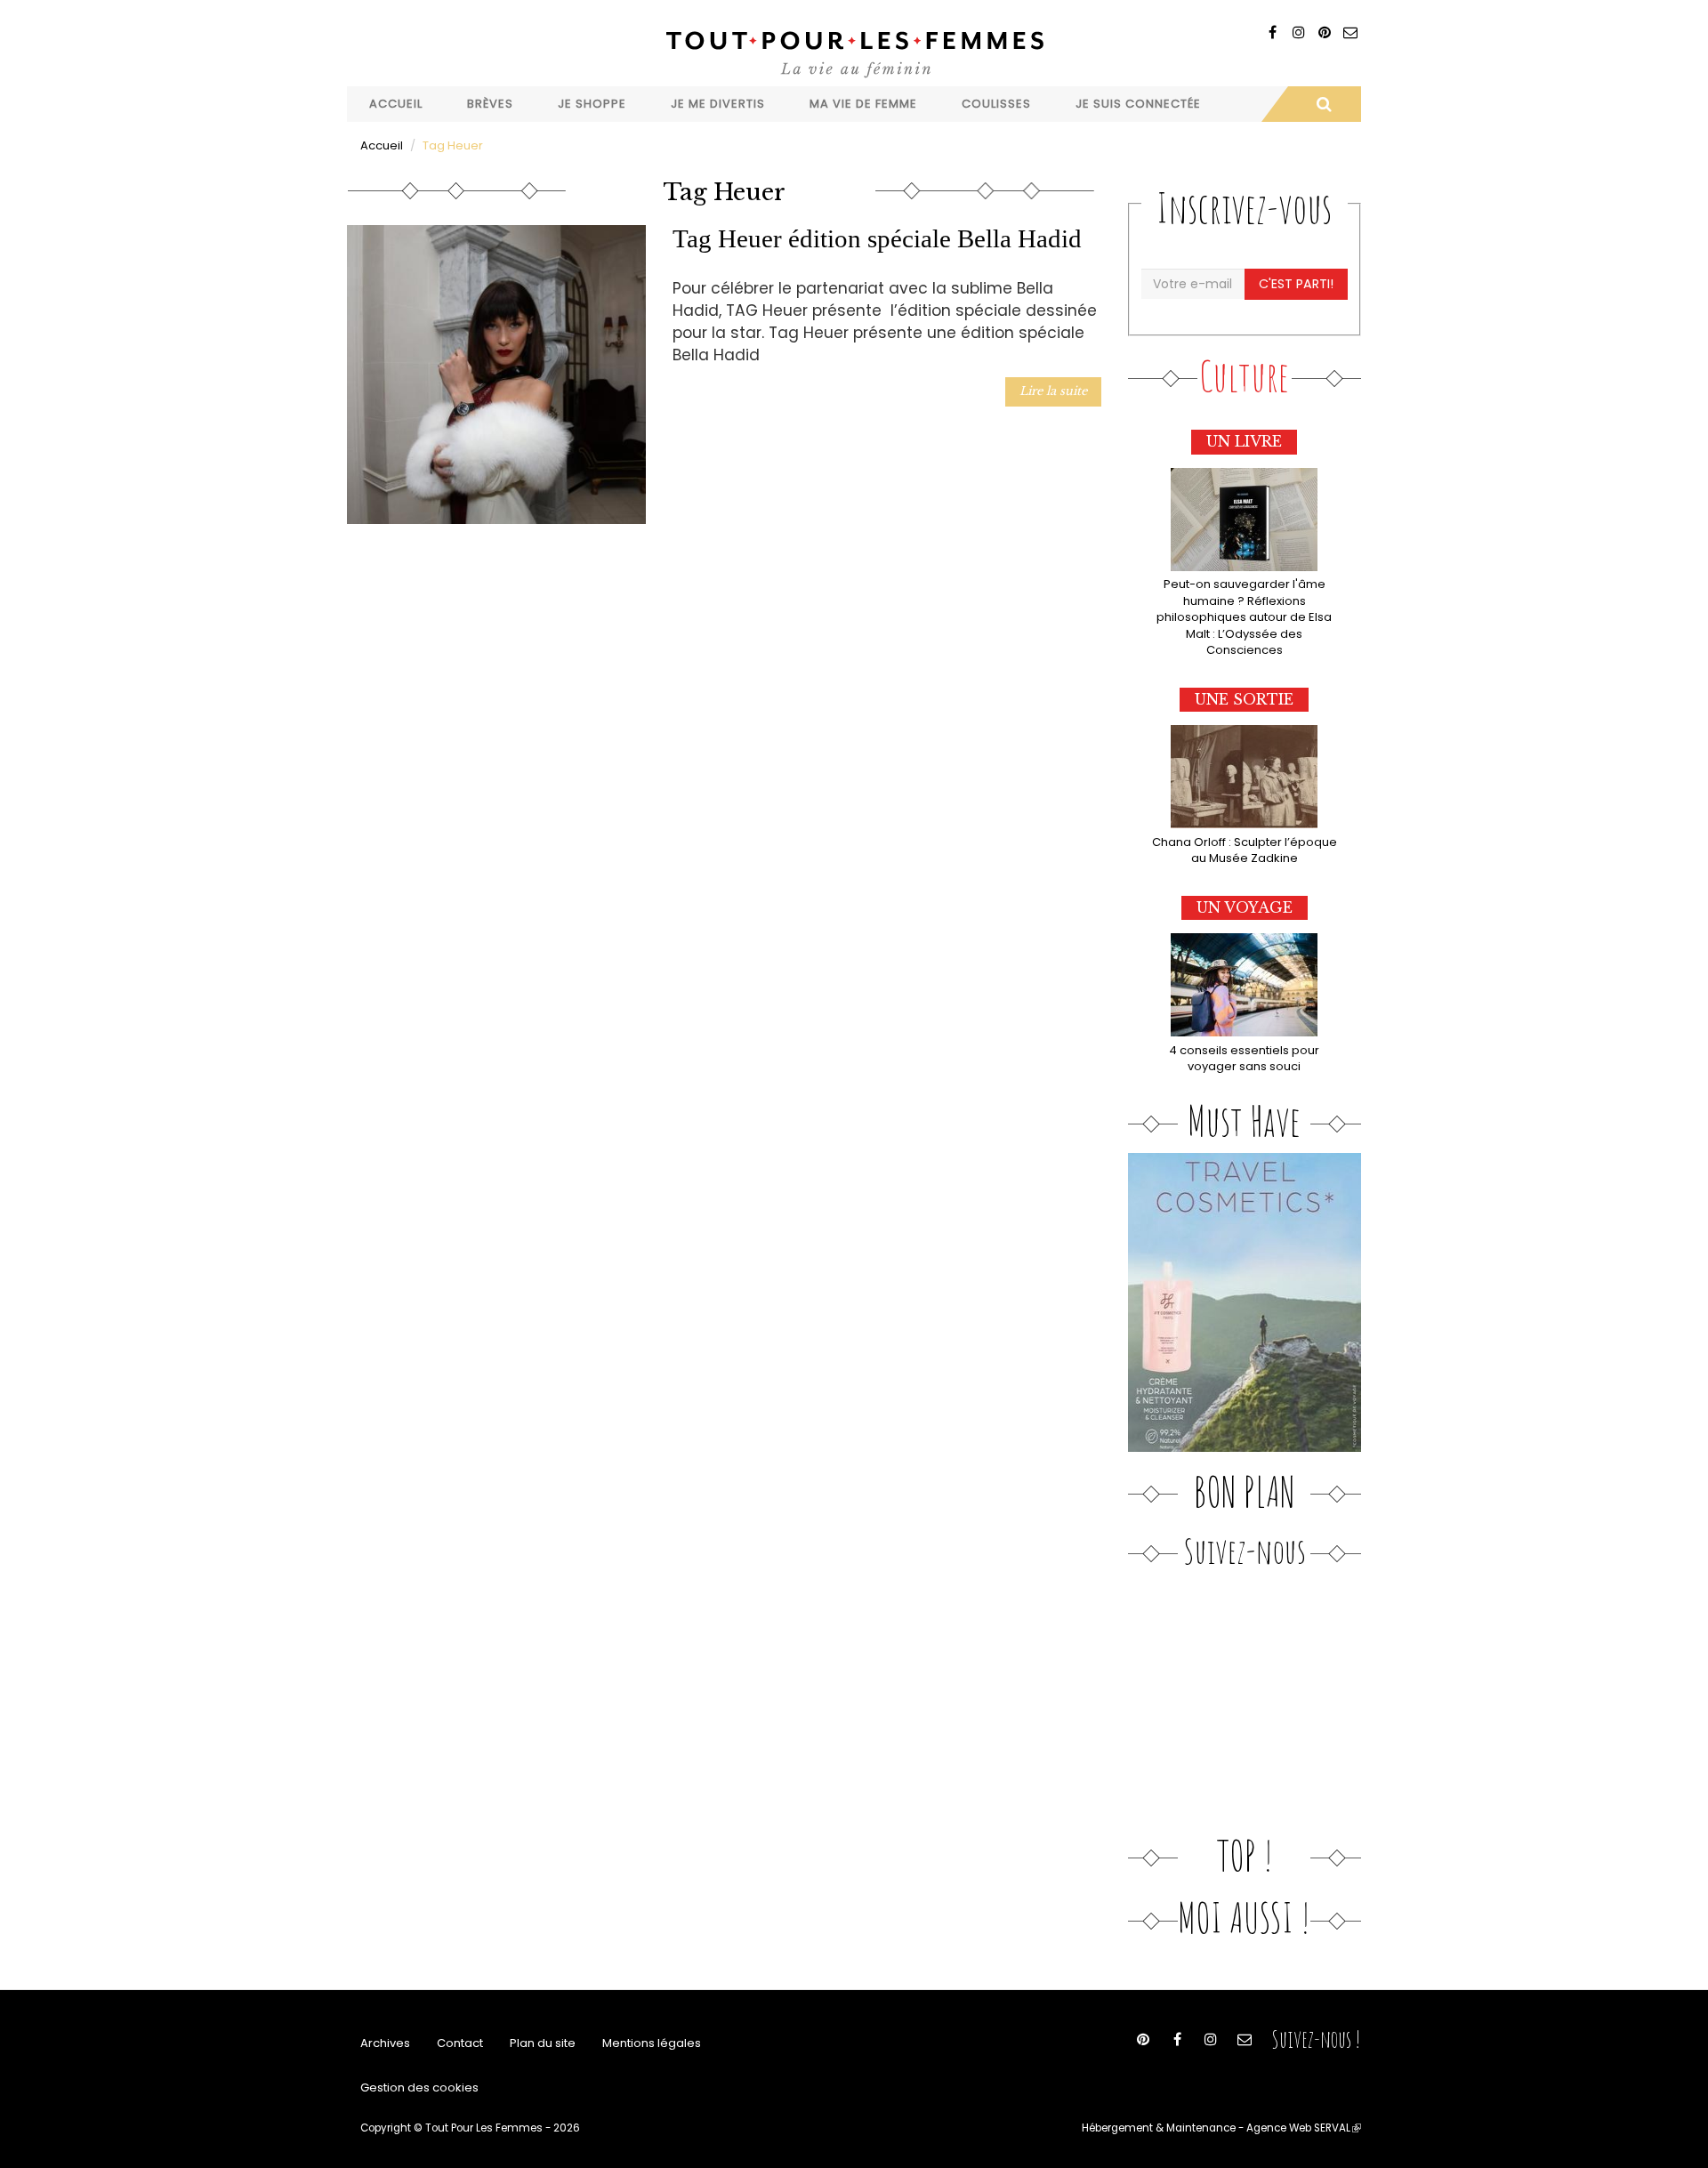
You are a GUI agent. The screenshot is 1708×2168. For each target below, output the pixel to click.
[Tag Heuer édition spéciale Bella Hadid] (496, 375)
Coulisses (996, 104)
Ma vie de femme (863, 104)
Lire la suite (1053, 391)
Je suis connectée (1138, 104)
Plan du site (543, 2043)
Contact (460, 2043)
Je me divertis (718, 104)
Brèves (490, 104)
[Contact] (1350, 32)
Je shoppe (592, 104)
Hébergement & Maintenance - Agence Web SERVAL (1221, 2128)
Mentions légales (652, 2043)
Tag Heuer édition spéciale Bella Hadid (877, 238)
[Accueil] (854, 52)
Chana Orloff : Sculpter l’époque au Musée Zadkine (1245, 850)
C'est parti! (1296, 284)
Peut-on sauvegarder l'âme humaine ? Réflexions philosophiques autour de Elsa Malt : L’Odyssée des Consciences (1244, 617)
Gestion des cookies (419, 2087)
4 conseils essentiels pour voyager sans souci (1244, 1059)
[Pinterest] (1324, 32)
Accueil (396, 104)
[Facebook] (1273, 32)
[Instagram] (1298, 32)
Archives (385, 2043)
